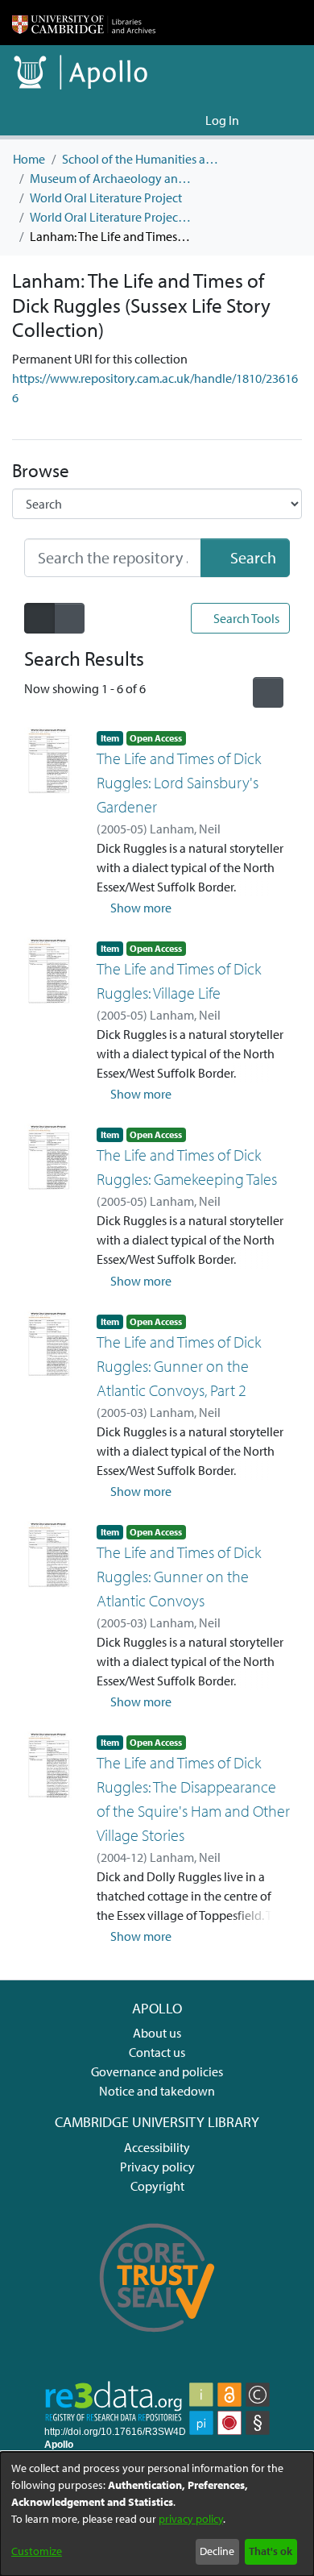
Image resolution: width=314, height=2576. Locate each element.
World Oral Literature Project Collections (110, 217)
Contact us (157, 2052)
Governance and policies (157, 2071)
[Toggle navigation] (279, 120)
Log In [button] (223, 120)
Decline (217, 2551)
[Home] (84, 23)
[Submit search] (167, 120)
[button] (134, 908)
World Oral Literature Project (106, 197)
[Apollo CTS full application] (157, 2341)
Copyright (157, 2186)
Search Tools (245, 618)
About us (157, 2033)
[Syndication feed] (268, 692)
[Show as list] (39, 618)
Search (252, 557)
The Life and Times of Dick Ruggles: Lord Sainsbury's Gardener (179, 782)
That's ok (271, 2551)
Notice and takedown (157, 2091)
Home (29, 159)
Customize (37, 2551)
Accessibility (157, 2147)
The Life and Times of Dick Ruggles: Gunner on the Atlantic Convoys (179, 1576)
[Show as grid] (69, 618)
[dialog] (157, 2514)
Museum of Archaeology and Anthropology (110, 178)
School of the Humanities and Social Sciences (143, 159)
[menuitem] (190, 120)
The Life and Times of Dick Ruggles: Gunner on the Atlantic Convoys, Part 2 (179, 1366)
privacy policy (191, 2519)
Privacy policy (157, 2167)
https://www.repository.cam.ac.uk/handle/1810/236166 (155, 388)
